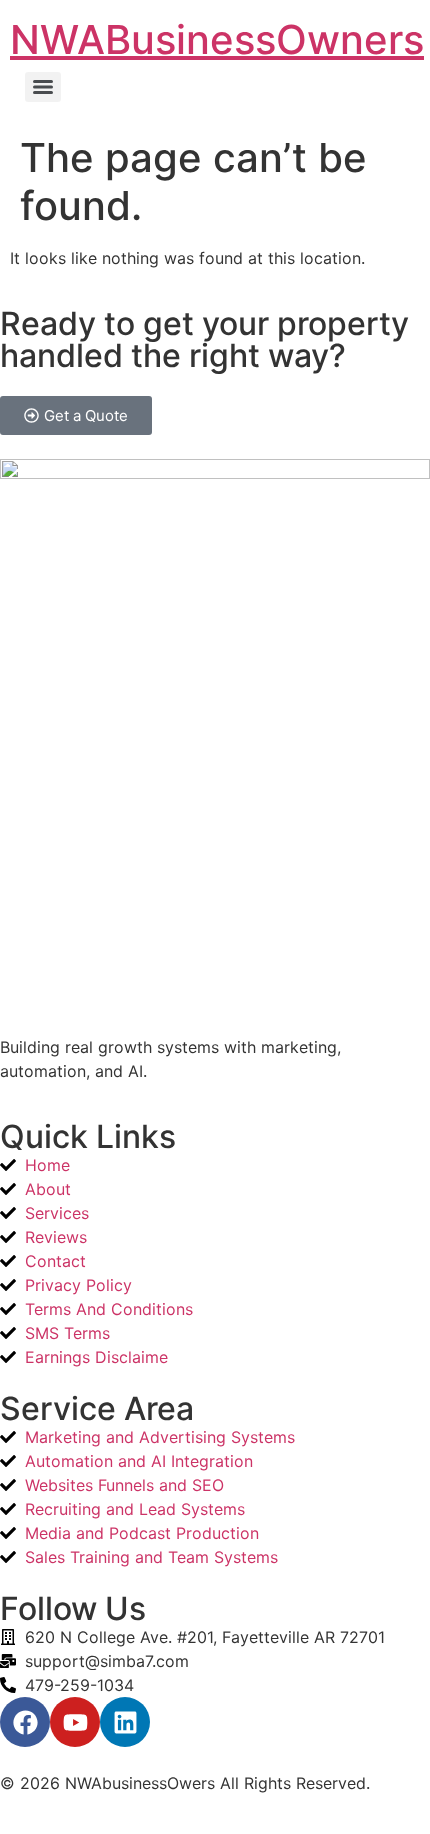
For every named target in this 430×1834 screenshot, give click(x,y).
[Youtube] (75, 1722)
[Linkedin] (125, 1722)
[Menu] (43, 87)
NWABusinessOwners (217, 39)
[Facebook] (25, 1722)
